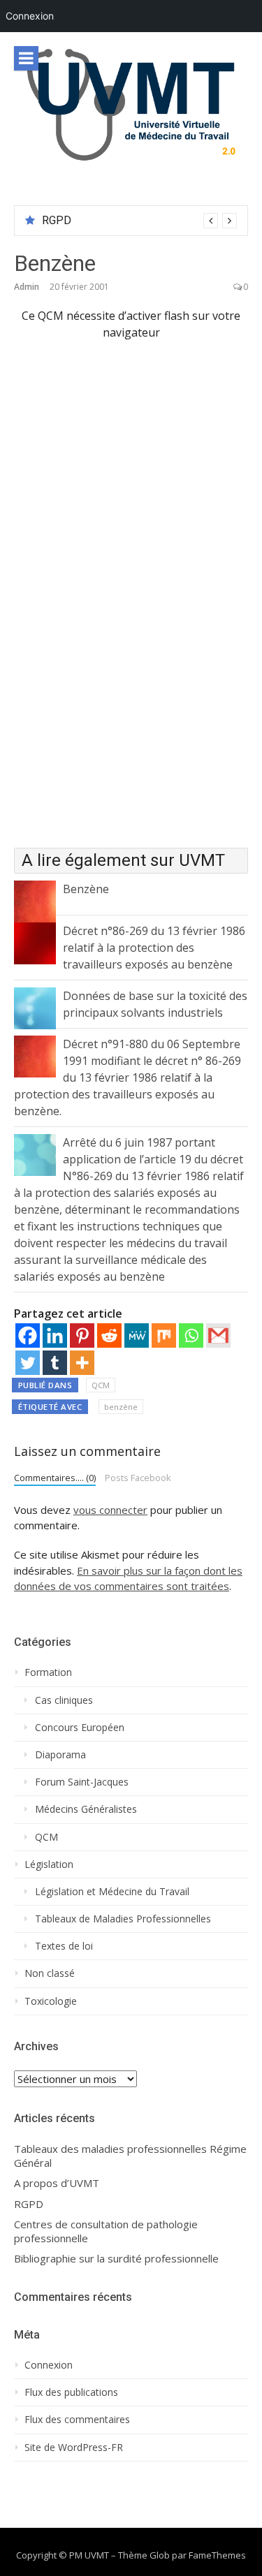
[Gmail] (218, 1335)
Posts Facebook (138, 1478)
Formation (48, 1672)
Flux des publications (71, 2392)
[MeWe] (137, 1335)
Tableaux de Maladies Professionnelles (123, 1919)
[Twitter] (28, 1363)
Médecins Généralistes (86, 1809)
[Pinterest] (82, 1335)
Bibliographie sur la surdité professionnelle (116, 2259)
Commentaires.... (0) (55, 1478)
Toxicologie (51, 2001)
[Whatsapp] (191, 1335)
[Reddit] (109, 1335)
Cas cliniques (64, 1700)
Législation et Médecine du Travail (112, 1892)
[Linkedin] (55, 1335)
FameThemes (217, 2555)
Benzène (86, 889)
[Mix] (164, 1335)
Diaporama (60, 1755)
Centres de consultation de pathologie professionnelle (106, 2231)
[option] (139, 221)
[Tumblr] (55, 1363)
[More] (82, 1363)
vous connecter (110, 1510)
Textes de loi (64, 1946)
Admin (27, 287)
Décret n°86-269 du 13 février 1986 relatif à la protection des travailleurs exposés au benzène (154, 948)
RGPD (57, 220)
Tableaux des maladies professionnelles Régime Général (130, 2156)
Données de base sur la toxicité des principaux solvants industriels (155, 1004)
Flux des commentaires (77, 2420)
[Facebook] (28, 1335)
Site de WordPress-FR (74, 2448)
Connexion (30, 16)
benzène (121, 1407)
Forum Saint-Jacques (82, 1782)
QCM (101, 1385)
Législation (49, 1864)
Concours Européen (80, 1728)
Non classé (50, 1973)
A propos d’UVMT (57, 2183)
